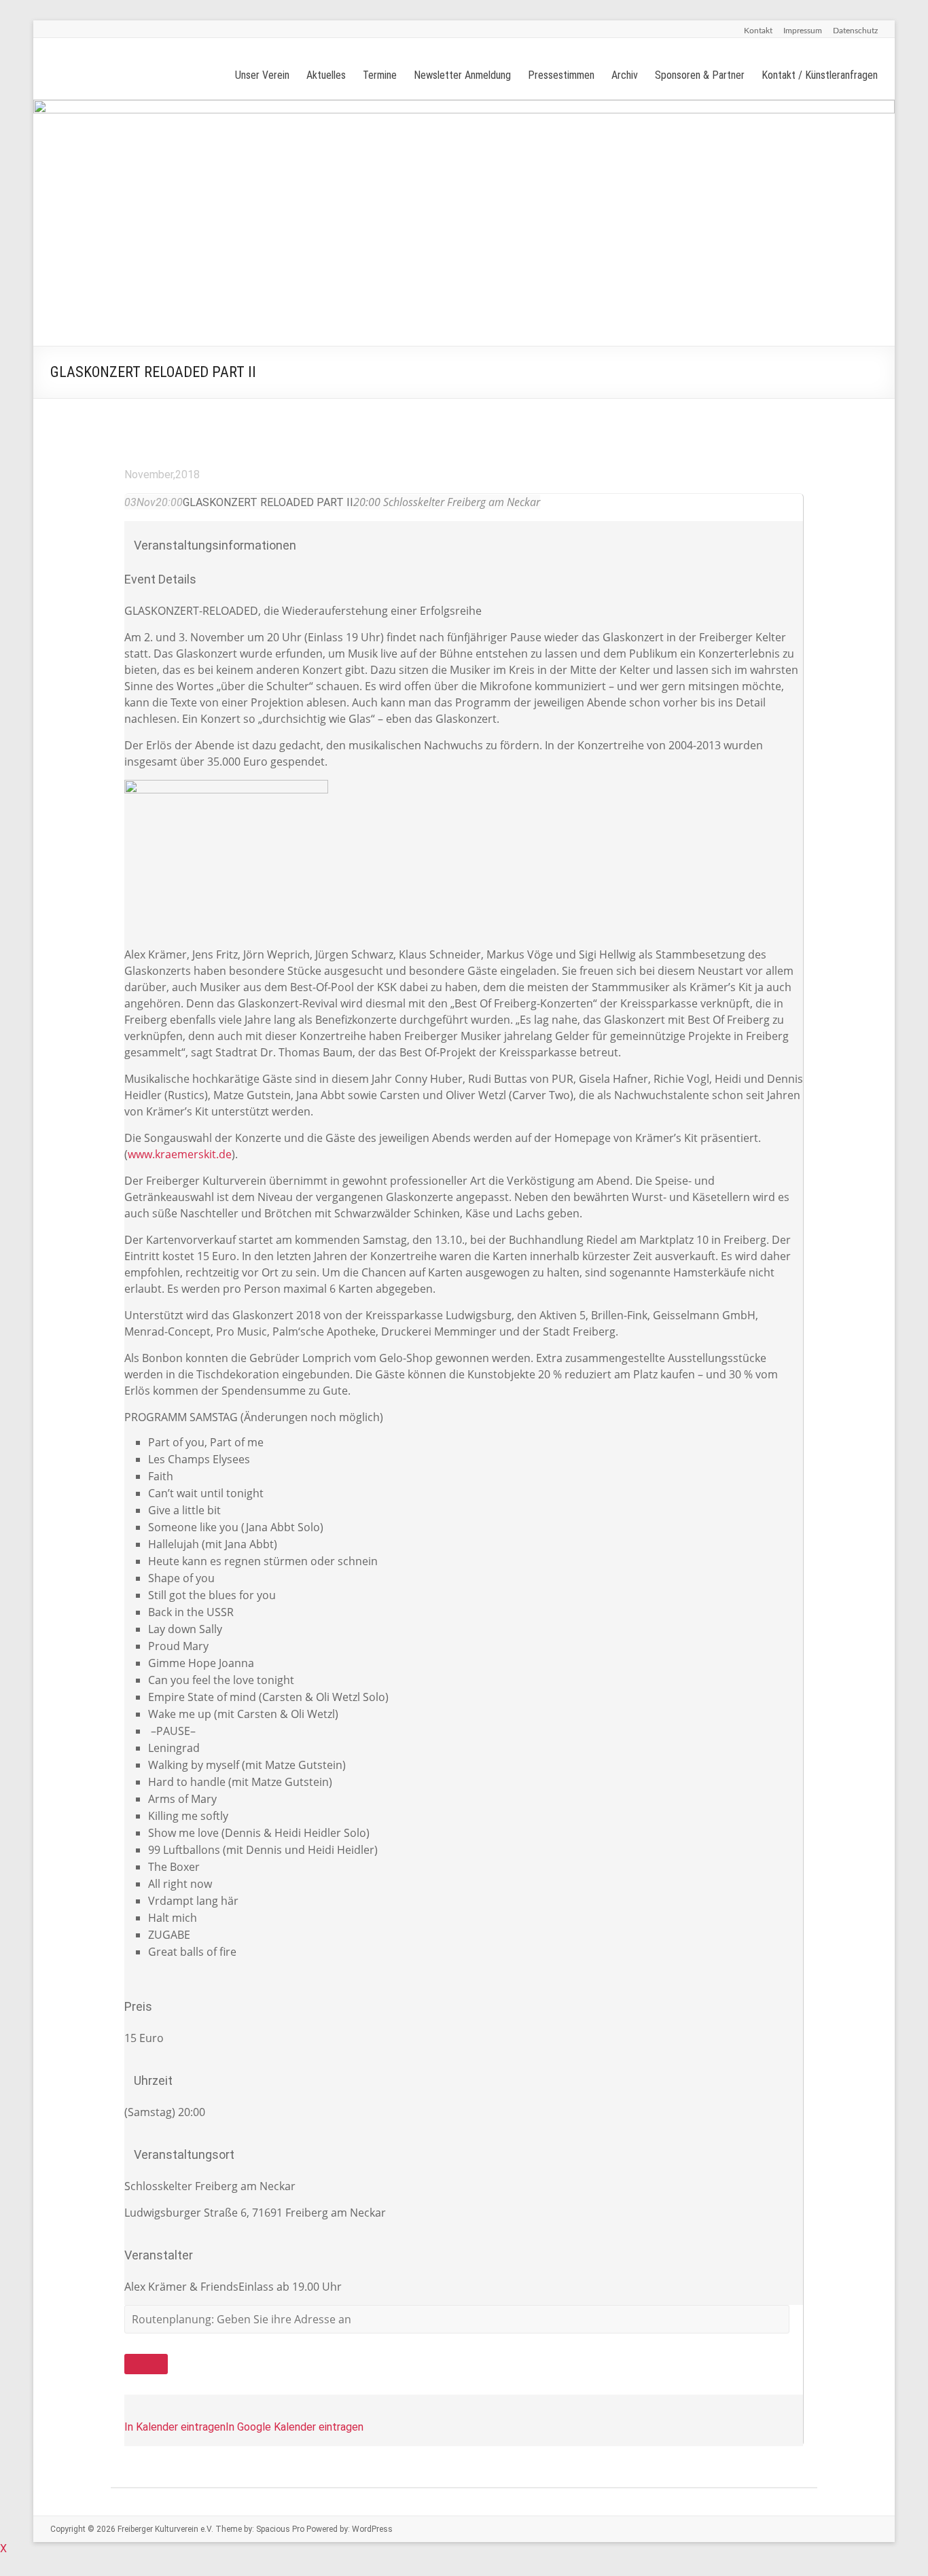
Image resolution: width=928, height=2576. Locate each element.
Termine (380, 75)
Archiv (625, 75)
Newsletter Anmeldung (462, 75)
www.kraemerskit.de (180, 1154)
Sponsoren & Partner (700, 75)
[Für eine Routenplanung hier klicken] (146, 2364)
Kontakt (758, 31)
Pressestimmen (561, 75)
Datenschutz (855, 31)
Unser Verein (262, 75)
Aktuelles (326, 75)
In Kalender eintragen (175, 2427)
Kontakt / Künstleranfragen (820, 75)
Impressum (803, 31)
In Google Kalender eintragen (295, 2427)
